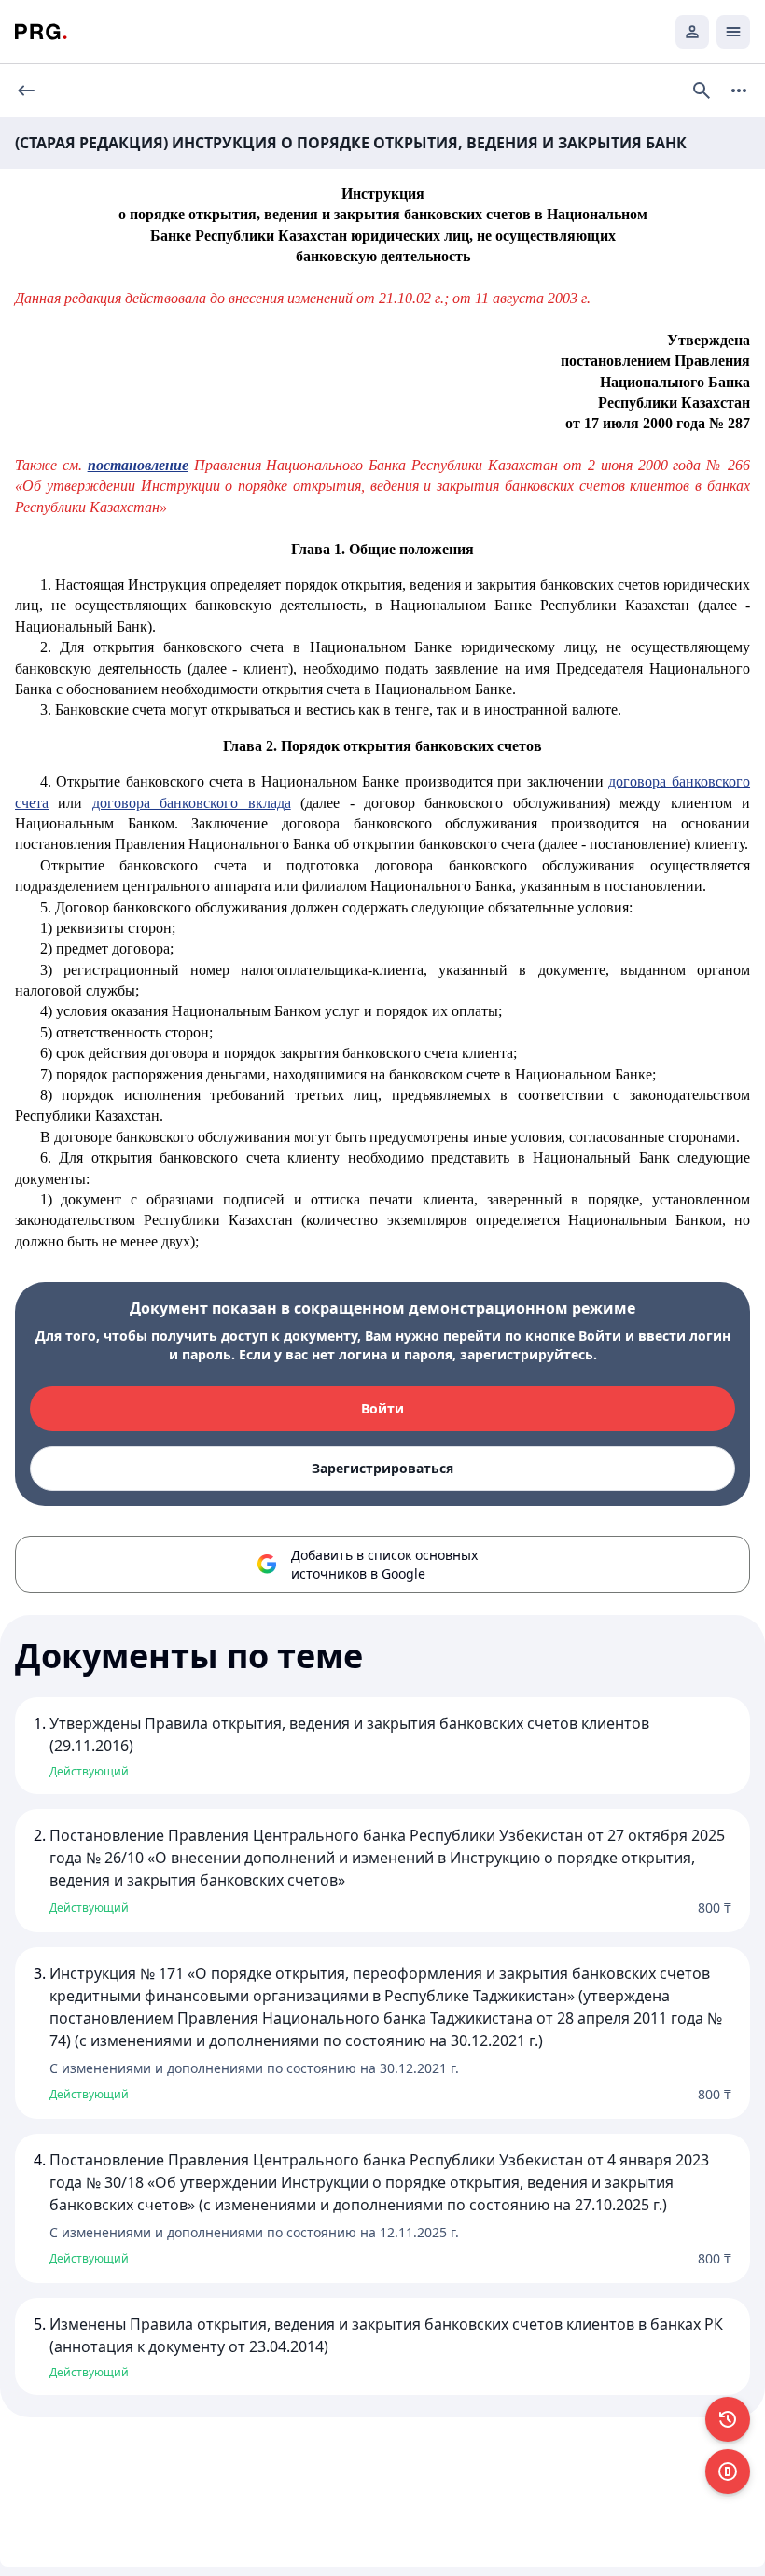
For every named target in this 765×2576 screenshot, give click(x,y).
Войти (382, 1408)
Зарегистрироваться (382, 1468)
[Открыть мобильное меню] (733, 32)
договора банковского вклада (192, 803)
